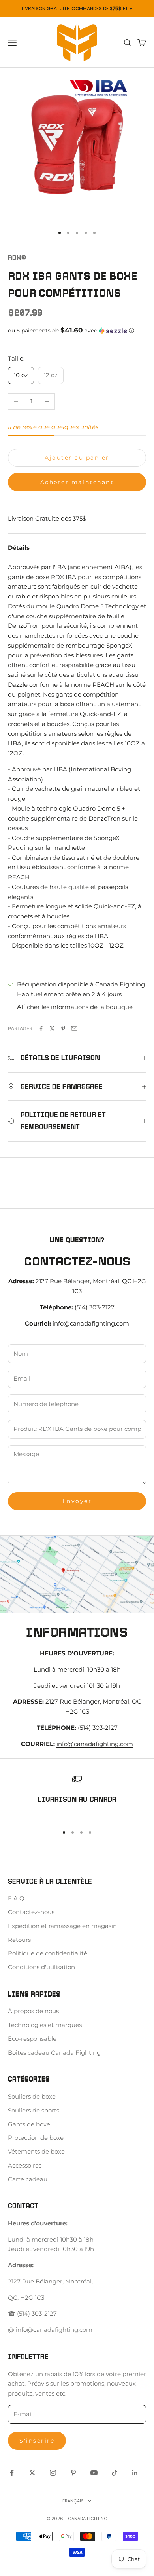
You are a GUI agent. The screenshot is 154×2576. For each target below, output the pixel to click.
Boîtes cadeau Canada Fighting (54, 2053)
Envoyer (77, 1501)
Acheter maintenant (77, 482)
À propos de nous (33, 2011)
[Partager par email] (74, 1028)
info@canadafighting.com (91, 1323)
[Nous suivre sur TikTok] (115, 2473)
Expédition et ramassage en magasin (62, 1926)
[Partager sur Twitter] (52, 1028)
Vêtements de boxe (36, 2151)
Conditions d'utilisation (41, 1967)
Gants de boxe (29, 2124)
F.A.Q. (17, 1898)
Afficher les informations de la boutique (75, 1007)
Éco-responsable (32, 2039)
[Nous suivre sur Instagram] (53, 2473)
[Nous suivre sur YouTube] (94, 2473)
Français (73, 2501)
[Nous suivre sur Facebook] (12, 2473)
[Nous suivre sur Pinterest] (73, 2473)
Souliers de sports (34, 2110)
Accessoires (25, 2165)
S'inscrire (37, 2441)
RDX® (17, 258)
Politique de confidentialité (48, 1953)
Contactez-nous (31, 1912)
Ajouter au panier (77, 458)
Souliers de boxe (32, 2096)
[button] (77, 331)
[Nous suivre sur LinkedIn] (135, 2473)
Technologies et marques (45, 2025)
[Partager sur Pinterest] (63, 1028)
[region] (77, 1796)
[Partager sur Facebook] (41, 1028)
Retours (19, 1940)
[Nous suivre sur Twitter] (32, 2473)
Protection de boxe (36, 2138)
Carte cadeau (28, 2179)
